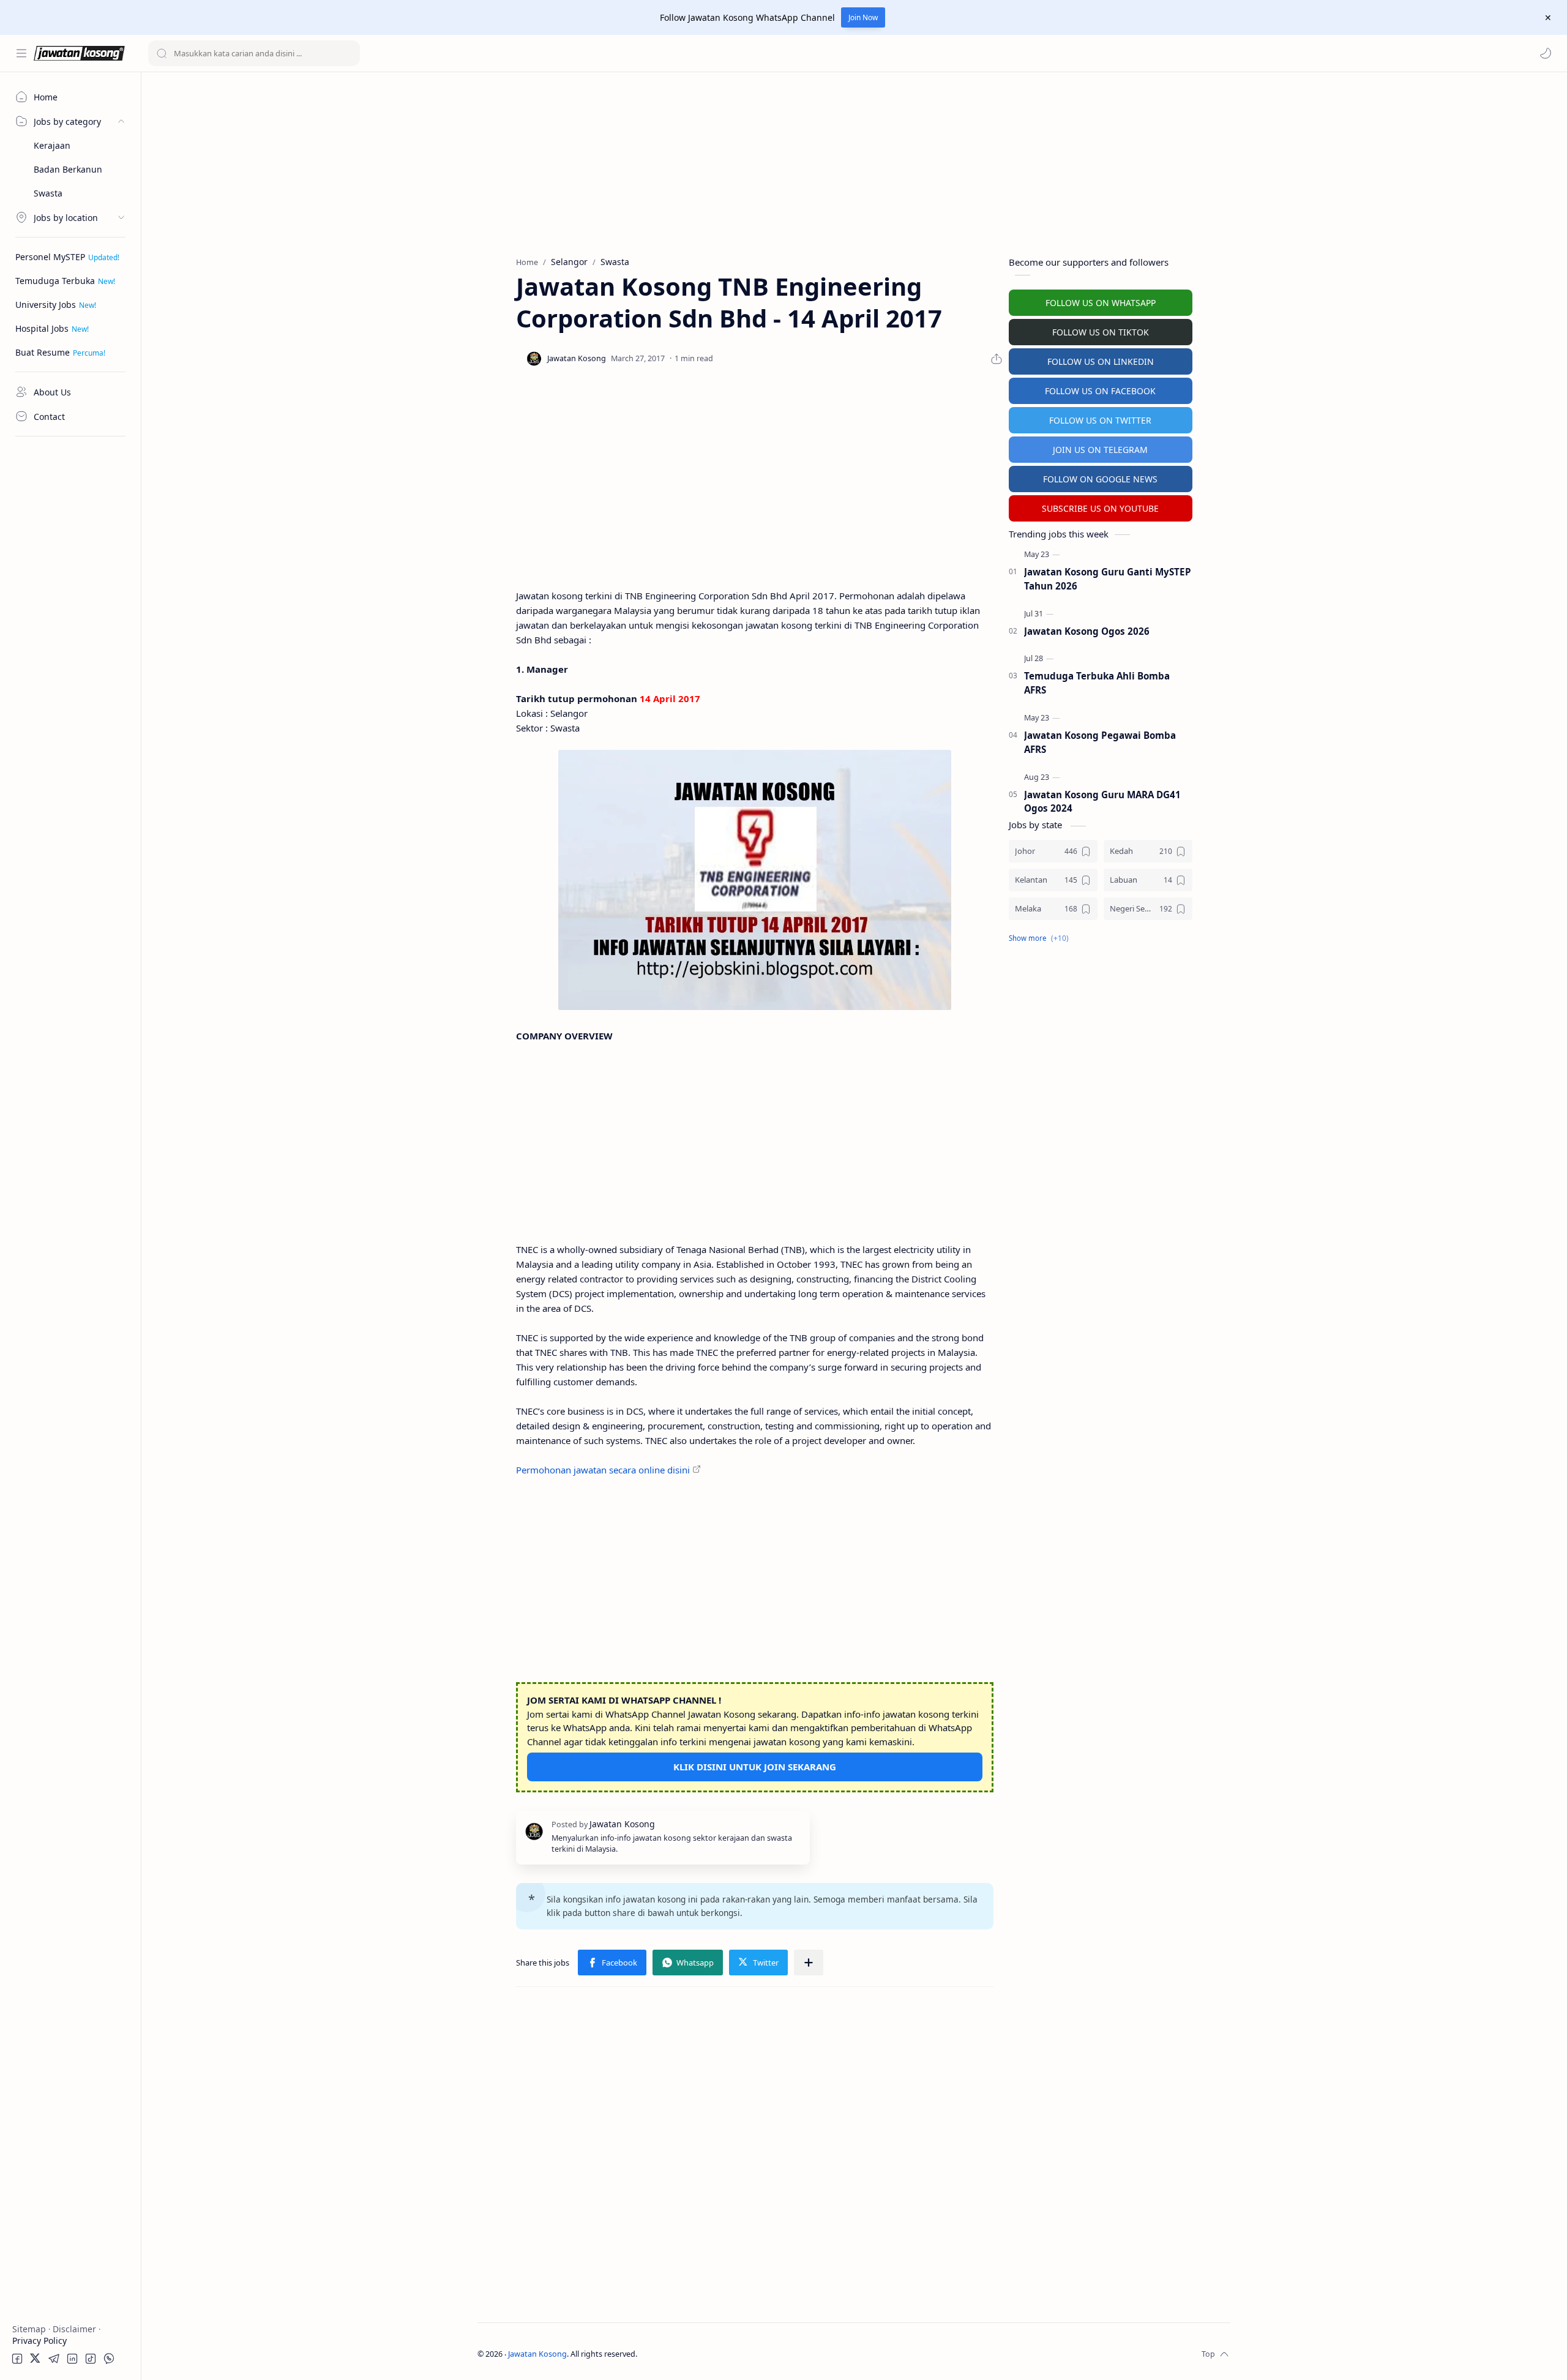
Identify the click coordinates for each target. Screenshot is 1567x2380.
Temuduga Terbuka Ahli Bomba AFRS (1097, 683)
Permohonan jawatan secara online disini (603, 1470)
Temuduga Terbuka (55, 281)
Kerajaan (52, 145)
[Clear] (349, 53)
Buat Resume (43, 352)
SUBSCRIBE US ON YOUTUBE (1100, 508)
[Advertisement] (70, 627)
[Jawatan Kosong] (755, 880)
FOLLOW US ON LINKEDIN (1101, 361)
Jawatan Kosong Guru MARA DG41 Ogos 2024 (1102, 802)
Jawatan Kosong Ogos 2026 (1087, 631)
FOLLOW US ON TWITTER (1100, 420)
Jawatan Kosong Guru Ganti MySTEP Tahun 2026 (1108, 579)
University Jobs (46, 305)
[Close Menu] (1548, 18)
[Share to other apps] (809, 1963)
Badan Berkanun (68, 169)
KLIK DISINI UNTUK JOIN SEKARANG (755, 1767)
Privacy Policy (39, 2341)
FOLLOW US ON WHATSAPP (1101, 303)
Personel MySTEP (50, 257)
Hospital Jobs (42, 328)
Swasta (48, 193)
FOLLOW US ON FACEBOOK (1100, 391)
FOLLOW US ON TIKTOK (1101, 332)
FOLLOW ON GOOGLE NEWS (1100, 479)
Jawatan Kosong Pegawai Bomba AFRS (1100, 742)
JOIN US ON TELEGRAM (1100, 450)
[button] (1546, 53)
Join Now (863, 17)
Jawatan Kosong (537, 2354)
